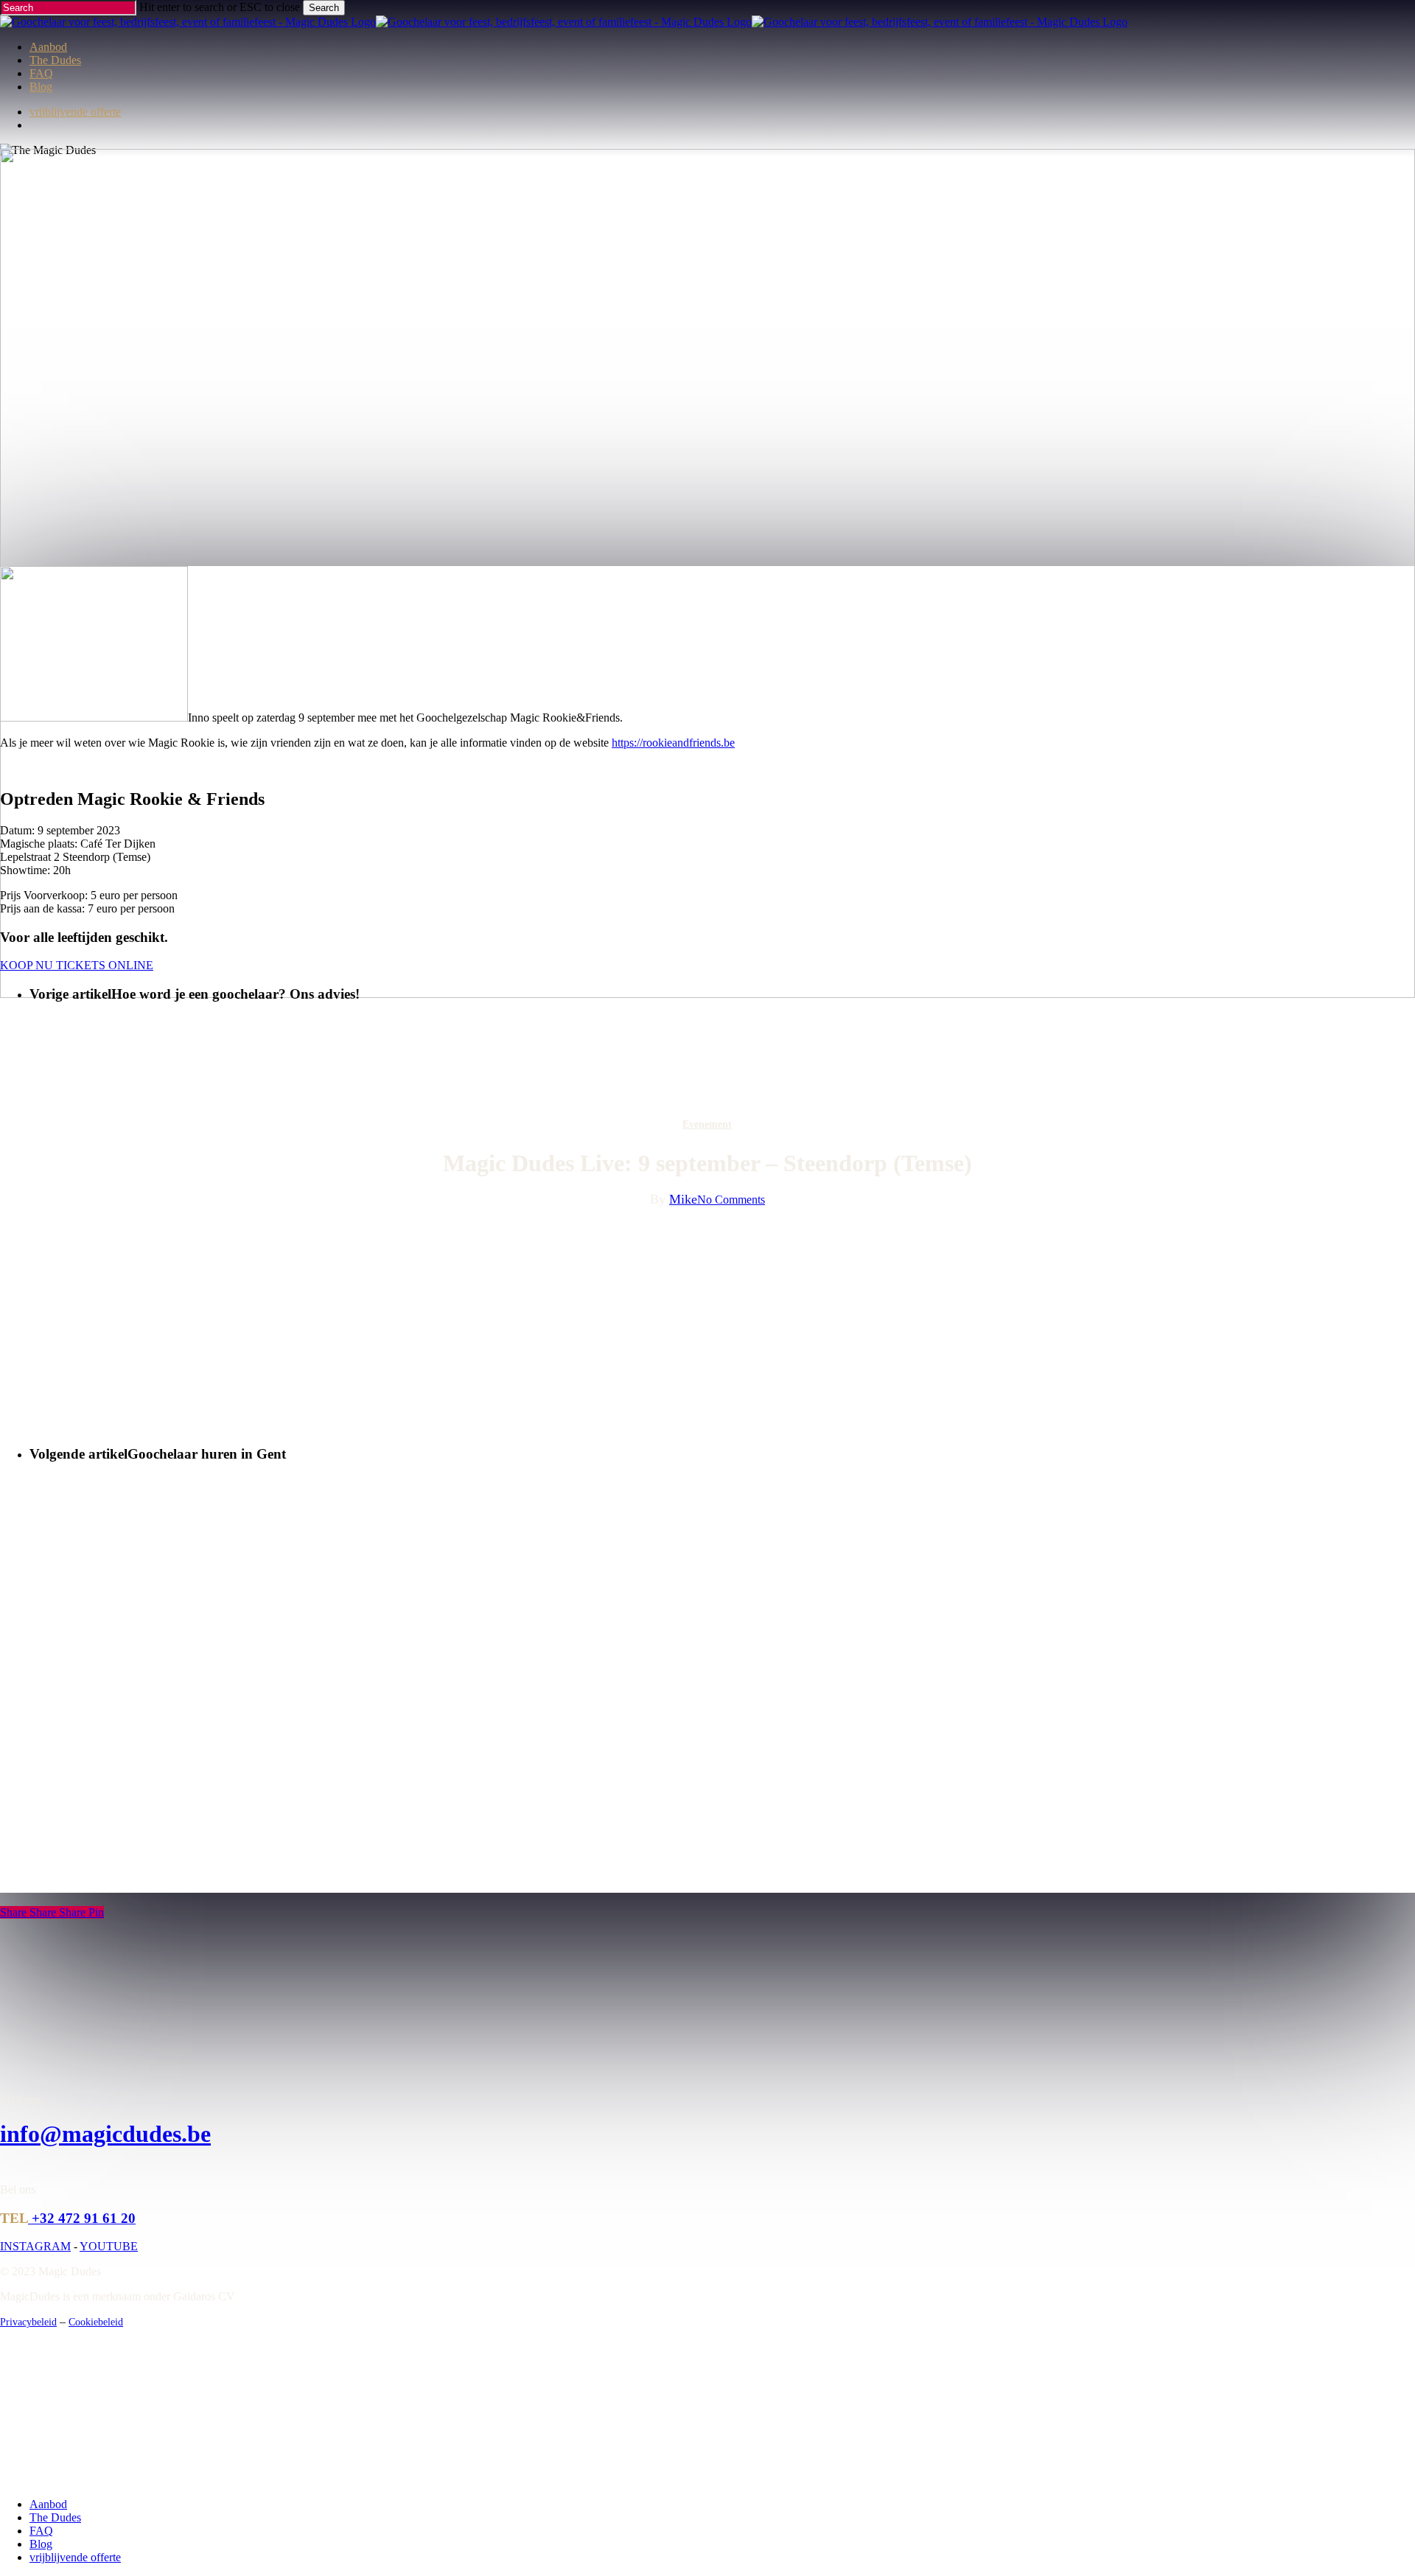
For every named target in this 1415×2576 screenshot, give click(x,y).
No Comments (731, 1200)
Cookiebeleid (96, 2322)
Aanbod (48, 2504)
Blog (41, 2544)
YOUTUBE (109, 2246)
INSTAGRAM (35, 2246)
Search (324, 8)
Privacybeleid (28, 2322)
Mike (683, 1199)
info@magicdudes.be (105, 2134)
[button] (77, 965)
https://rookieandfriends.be (673, 743)
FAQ (41, 2531)
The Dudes (55, 2517)
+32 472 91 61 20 (82, 2218)
